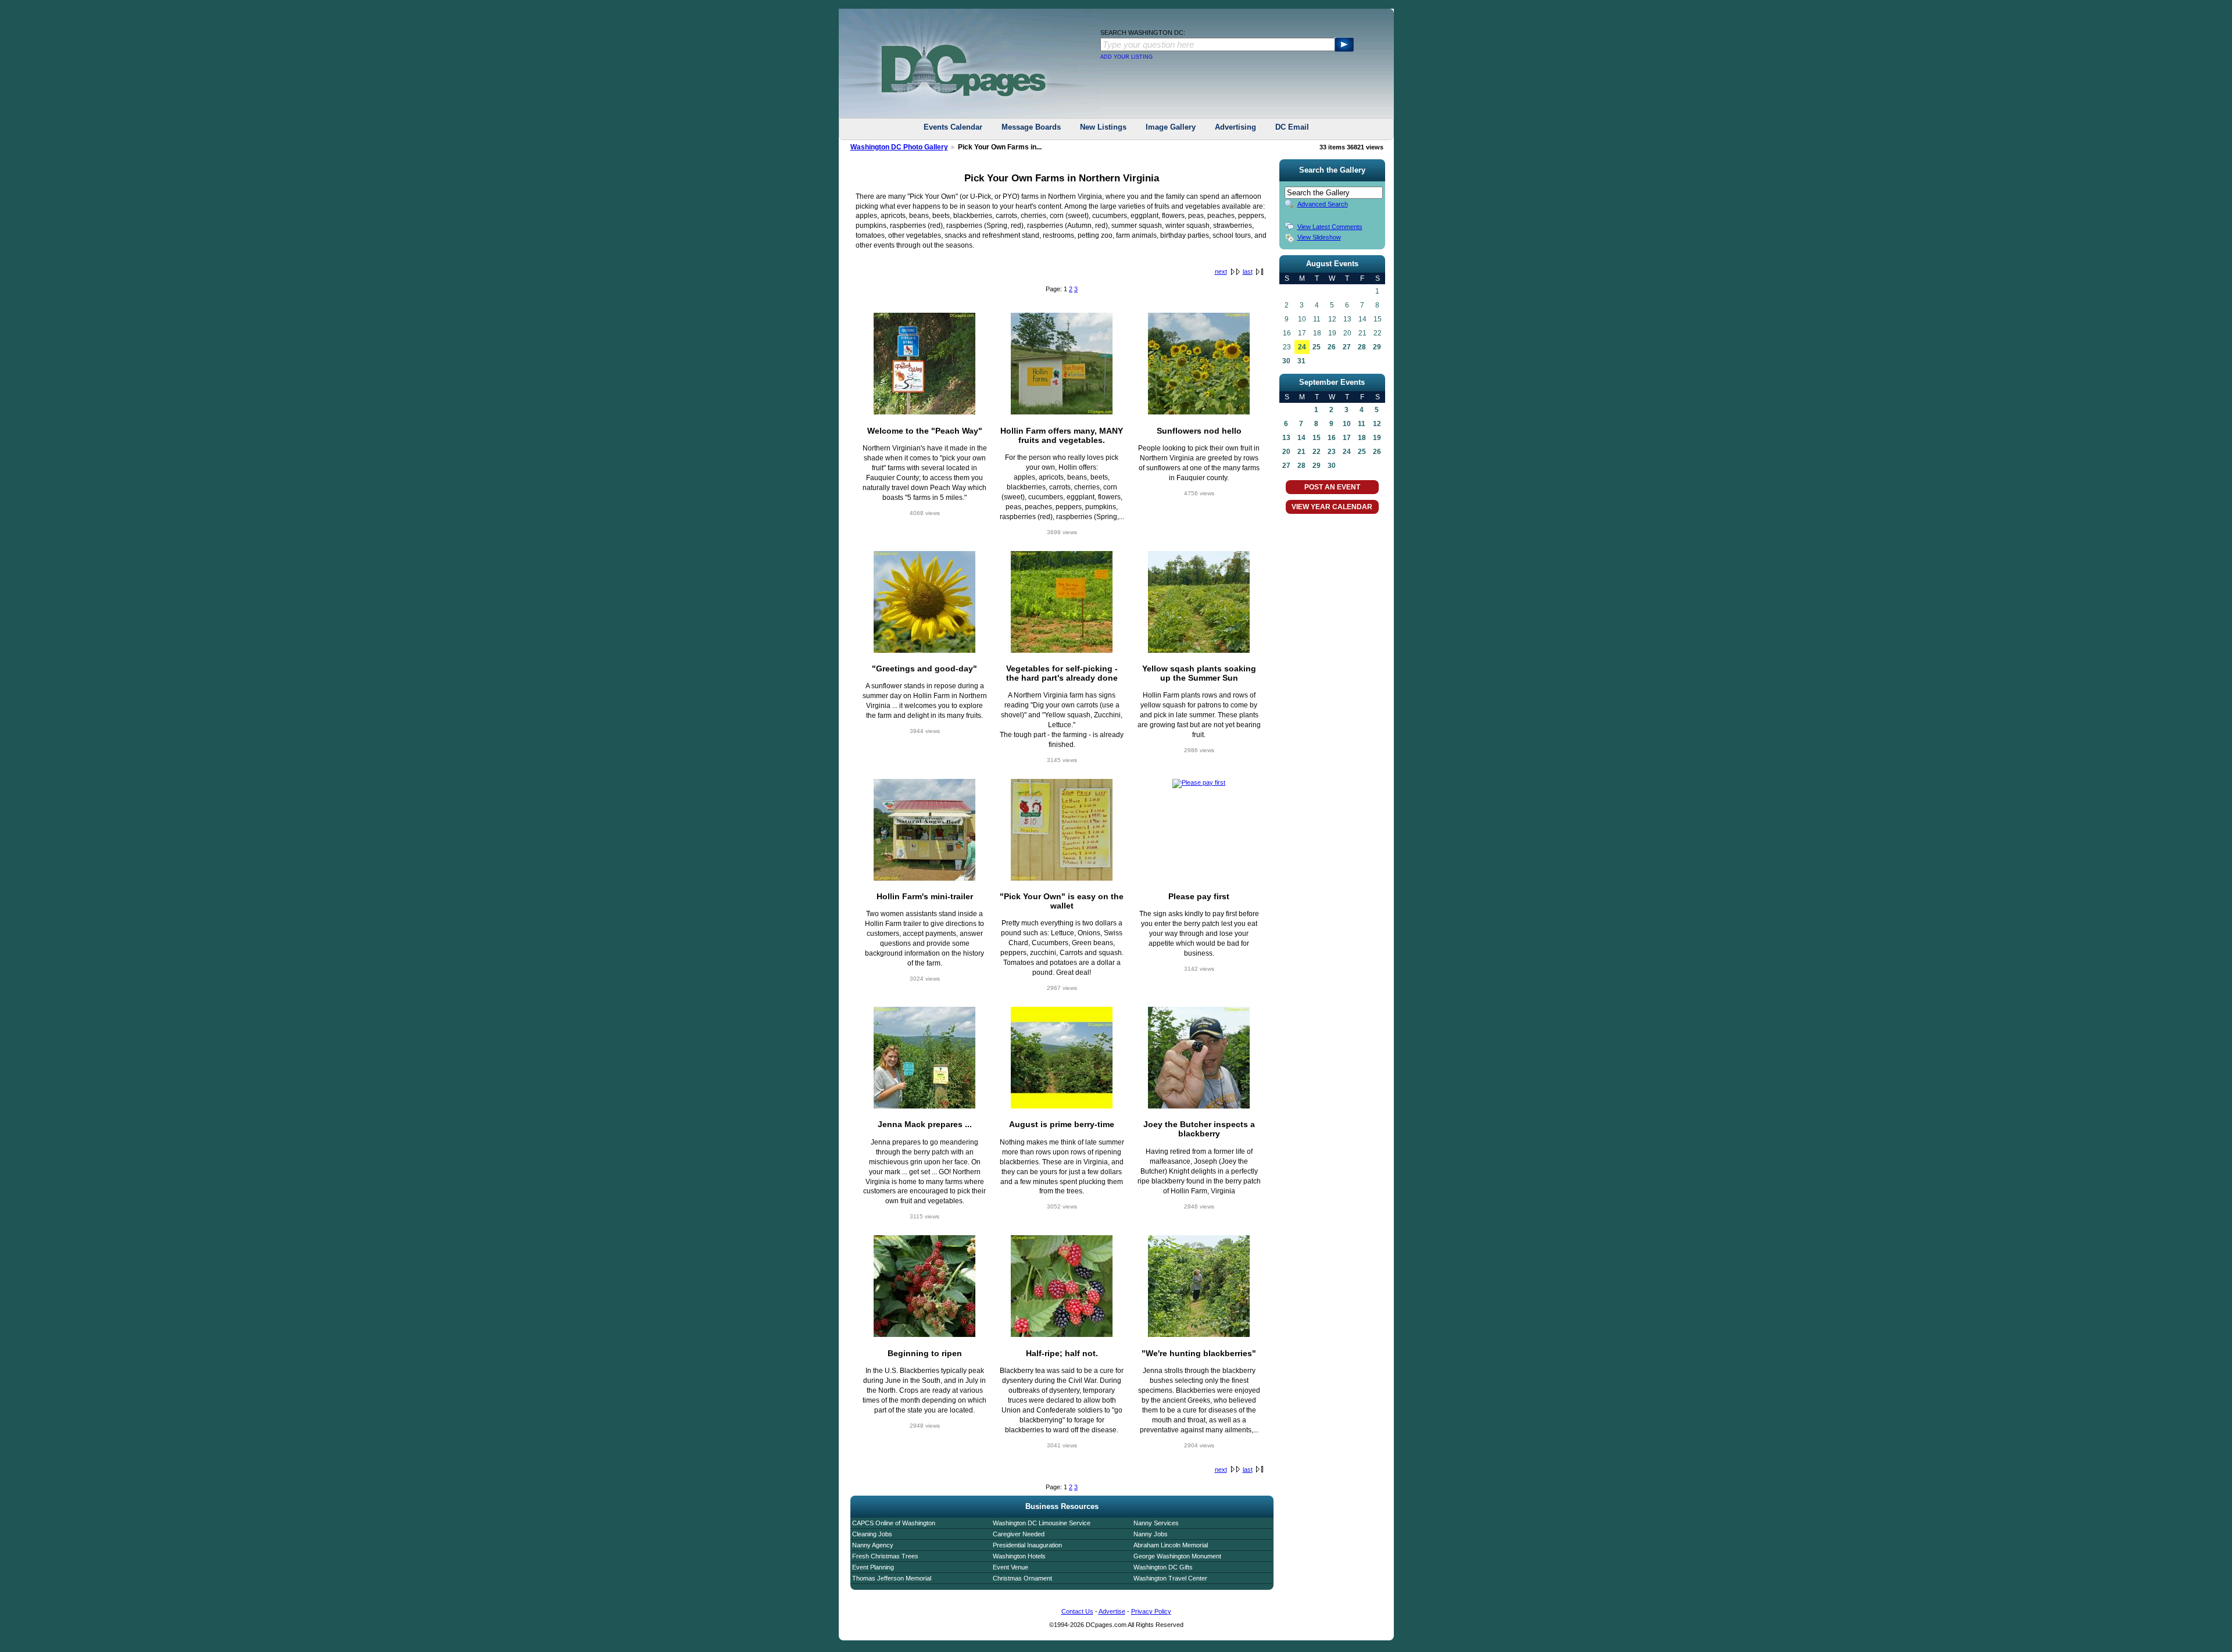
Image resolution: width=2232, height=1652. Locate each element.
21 (1301, 452)
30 (1286, 361)
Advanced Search (1323, 204)
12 (1377, 424)
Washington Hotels (1019, 1556)
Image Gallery (1171, 127)
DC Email (1292, 127)
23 (1332, 452)
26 (1332, 347)
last (1248, 271)
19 (1377, 438)
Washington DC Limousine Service (1042, 1523)
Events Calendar (953, 127)
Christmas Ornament (1022, 1578)
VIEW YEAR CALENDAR (1332, 507)
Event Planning (873, 1567)
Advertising (1235, 127)
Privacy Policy (1151, 1611)
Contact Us (1077, 1611)
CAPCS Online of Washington (894, 1523)
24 (1302, 347)
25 (1317, 347)
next (1221, 271)
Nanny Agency (873, 1545)
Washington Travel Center (1170, 1578)
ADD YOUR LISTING (1126, 57)
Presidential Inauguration (1027, 1545)
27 (1347, 347)
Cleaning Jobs (872, 1534)
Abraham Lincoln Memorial (1171, 1545)
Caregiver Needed (1019, 1534)
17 (1347, 438)
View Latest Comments (1330, 227)
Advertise (1112, 1611)
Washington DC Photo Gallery (899, 147)
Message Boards (1031, 127)
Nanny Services (1156, 1523)
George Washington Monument (1177, 1556)
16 (1332, 438)
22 (1317, 452)
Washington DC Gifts (1163, 1567)
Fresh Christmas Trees (885, 1556)
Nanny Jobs (1151, 1534)
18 (1362, 438)
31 (1301, 361)
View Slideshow (1319, 237)
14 (1301, 438)
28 (1362, 347)
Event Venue (1011, 1567)
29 (1377, 347)
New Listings (1103, 127)
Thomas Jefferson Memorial (892, 1578)
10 (1347, 424)
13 (1286, 438)
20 (1286, 452)
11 (1362, 424)
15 (1317, 438)
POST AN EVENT (1332, 487)
